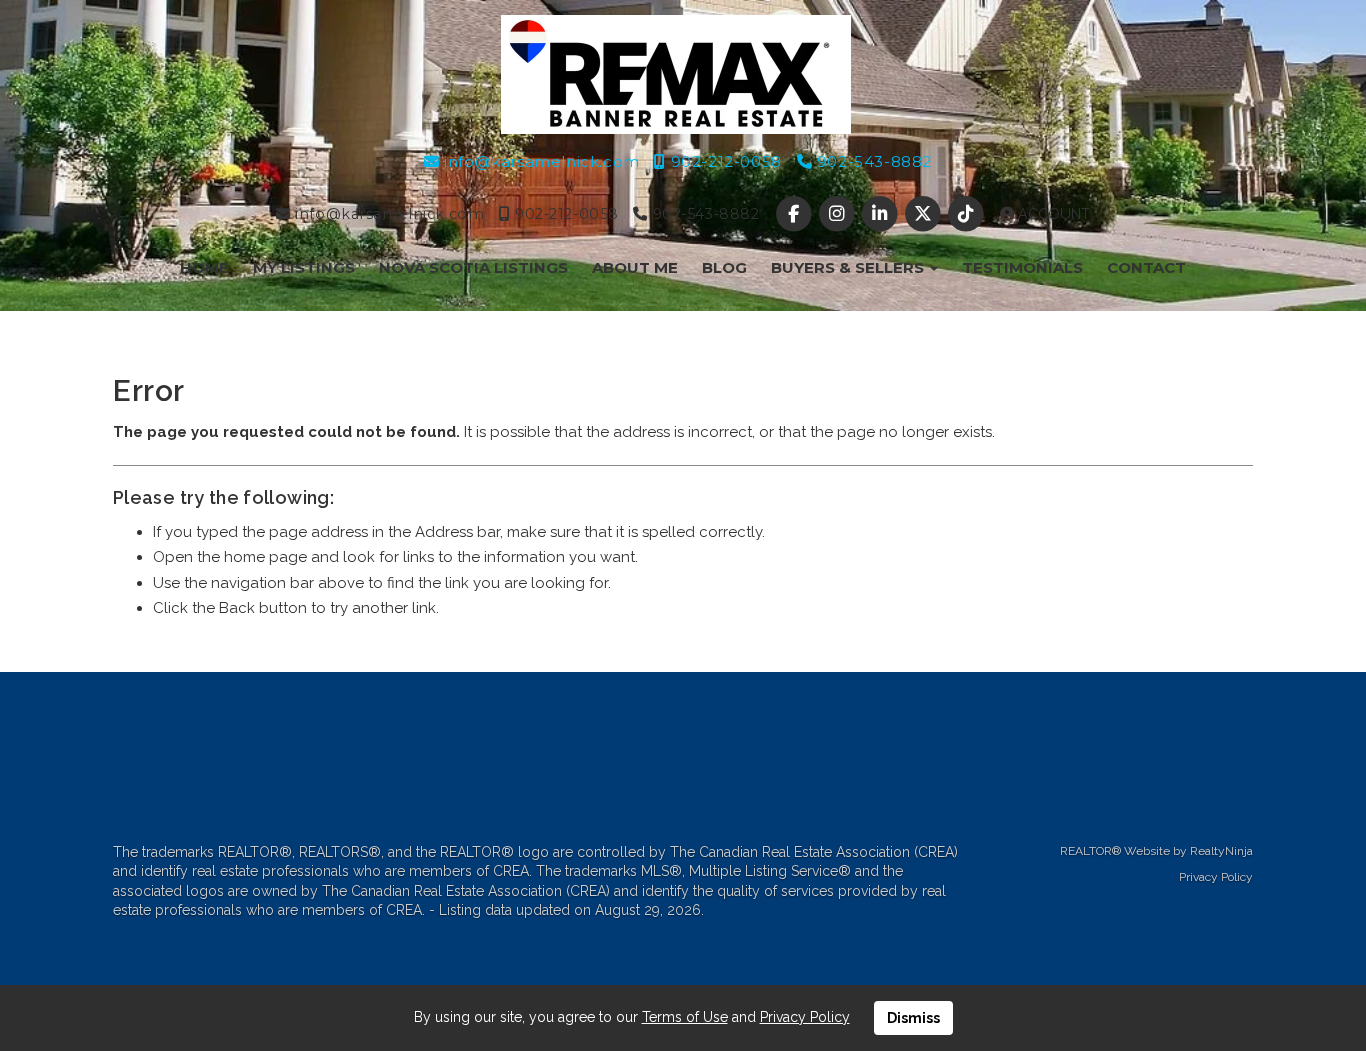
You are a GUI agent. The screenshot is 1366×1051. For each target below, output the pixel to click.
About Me (635, 267)
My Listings (304, 267)
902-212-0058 (723, 161)
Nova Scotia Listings (473, 267)
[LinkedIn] (881, 214)
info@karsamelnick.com (540, 161)
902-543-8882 (872, 161)
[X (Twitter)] (925, 214)
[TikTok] (968, 214)
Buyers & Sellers (849, 267)
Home (204, 267)
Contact (1146, 267)
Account (1052, 214)
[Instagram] (838, 214)
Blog (724, 267)
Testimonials (1022, 267)
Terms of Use (685, 1017)
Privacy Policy (1216, 877)
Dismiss (913, 1018)
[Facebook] (795, 214)
